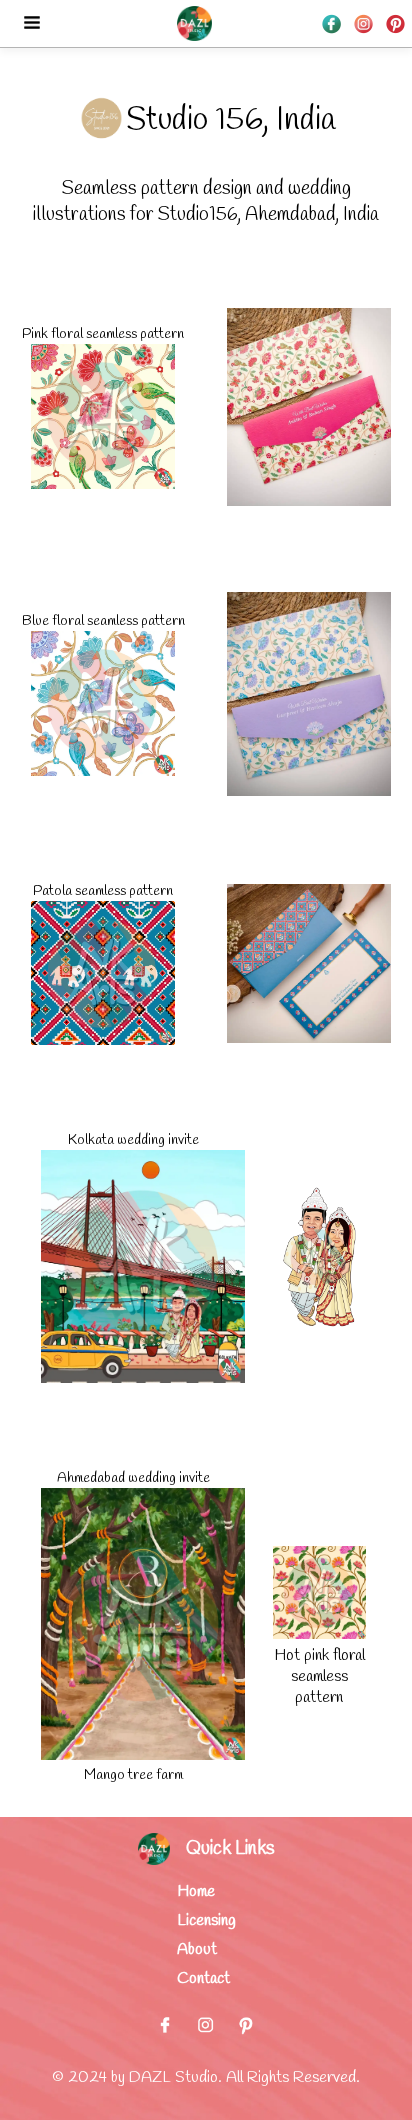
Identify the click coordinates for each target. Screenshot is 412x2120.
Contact (203, 1978)
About (197, 1949)
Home (196, 1891)
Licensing (206, 1920)
